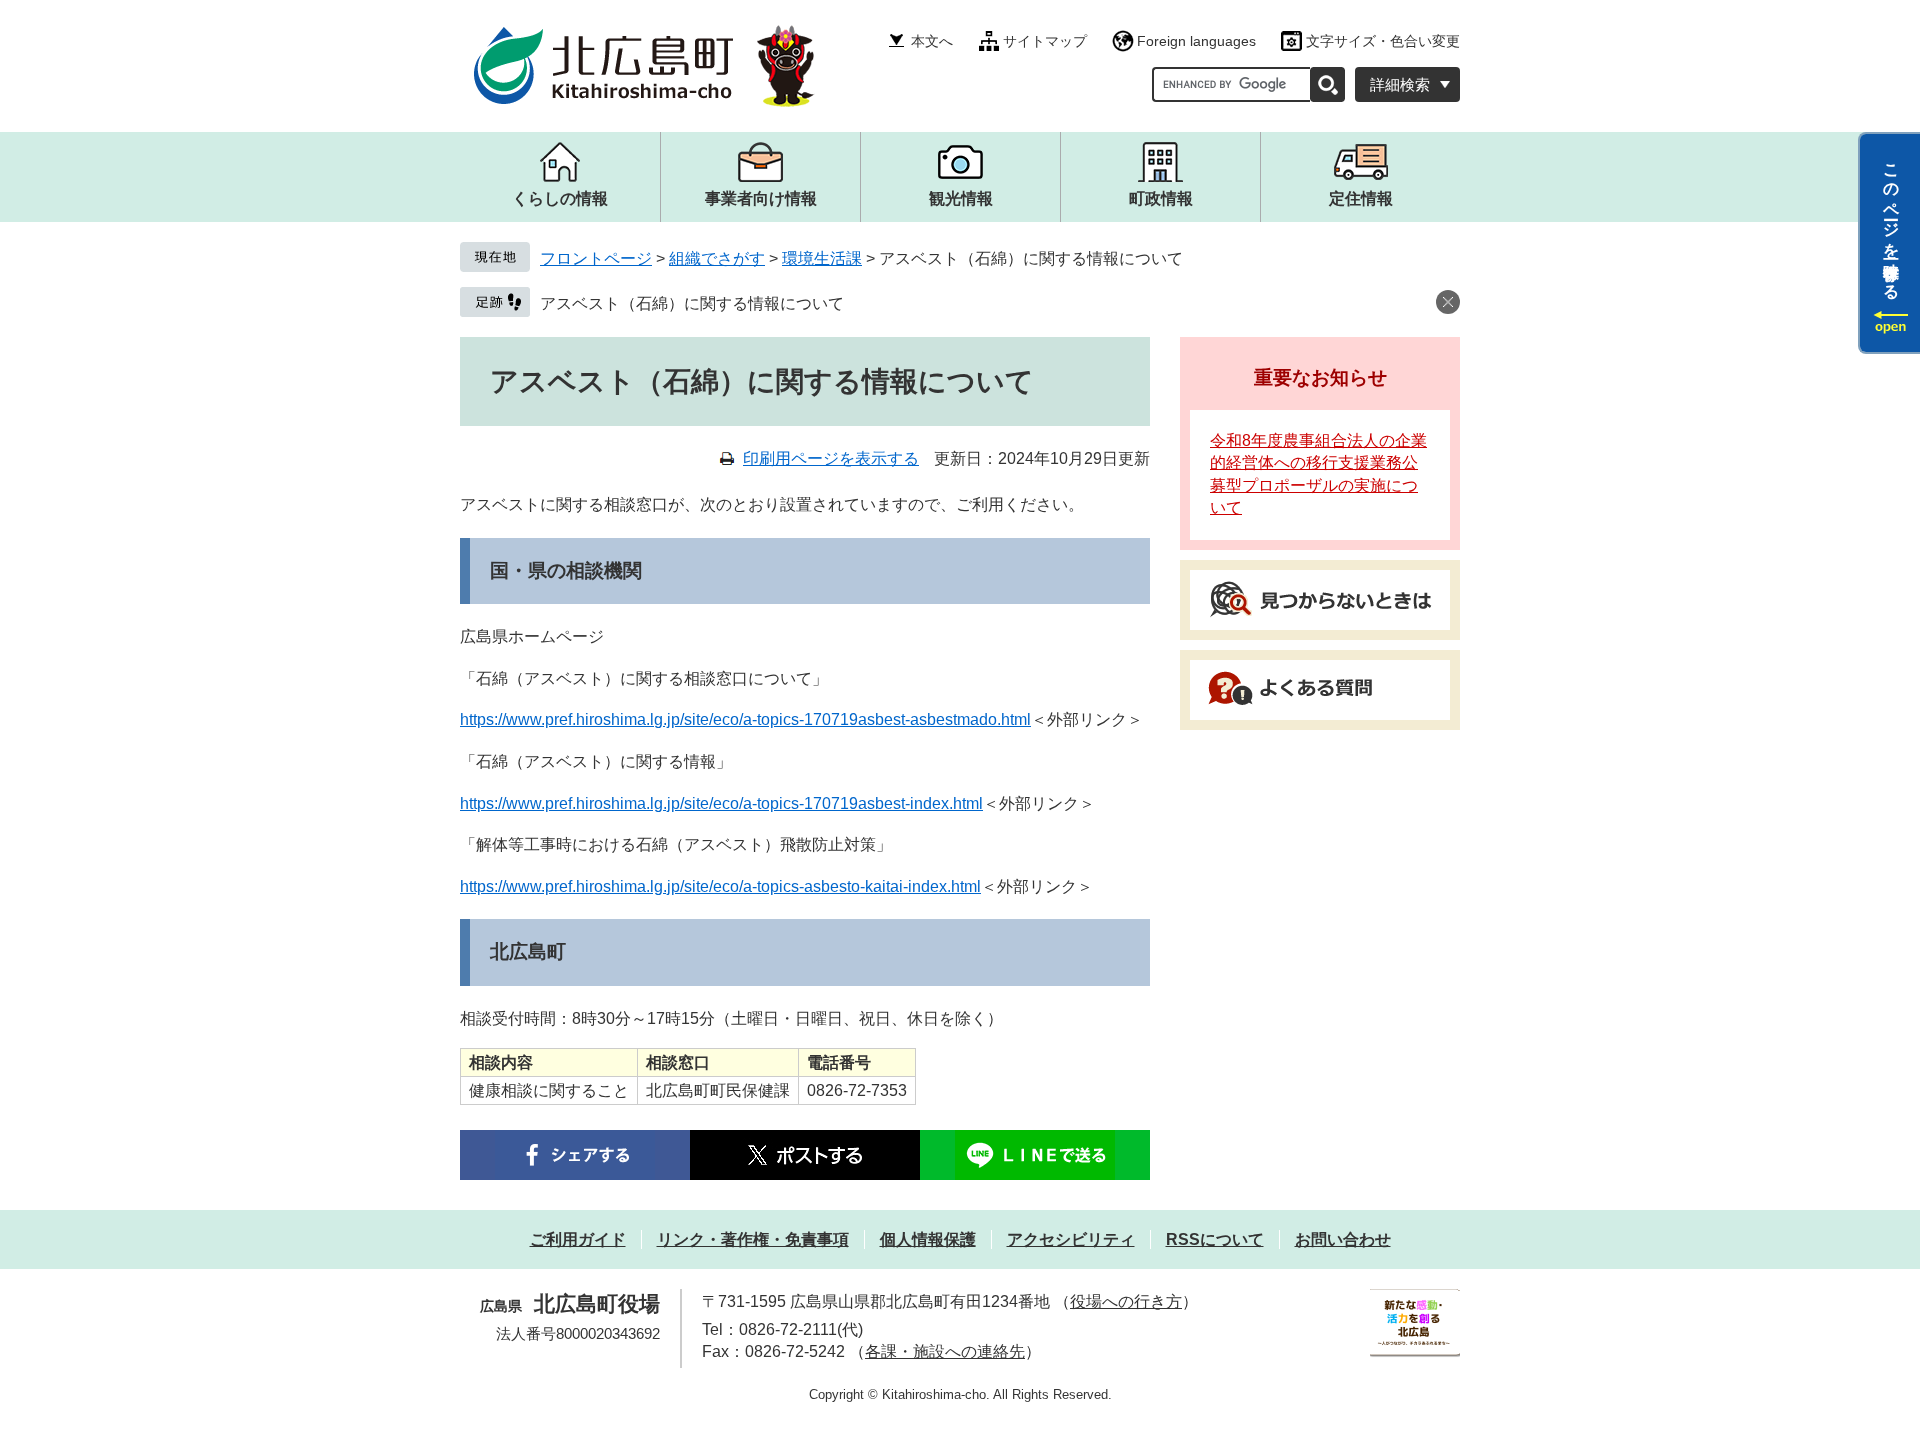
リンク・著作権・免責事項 (753, 1239)
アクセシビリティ (1071, 1239)
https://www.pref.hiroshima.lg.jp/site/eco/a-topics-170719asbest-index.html (721, 803)
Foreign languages (1196, 41)
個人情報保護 (928, 1239)
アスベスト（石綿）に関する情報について (692, 303)
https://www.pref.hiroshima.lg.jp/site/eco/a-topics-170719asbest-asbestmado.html (745, 719)
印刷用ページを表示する (831, 458)
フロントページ (596, 258)
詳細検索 (1400, 84)
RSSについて (1215, 1239)
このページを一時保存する (1891, 223)
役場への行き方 (1126, 1301)
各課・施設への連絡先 (945, 1351)
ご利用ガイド (578, 1239)
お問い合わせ (1343, 1239)
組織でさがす (717, 258)
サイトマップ (1045, 41)
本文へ (932, 41)
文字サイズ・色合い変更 (1383, 41)
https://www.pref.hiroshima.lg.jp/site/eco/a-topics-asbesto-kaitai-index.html (720, 886)
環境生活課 (822, 258)
